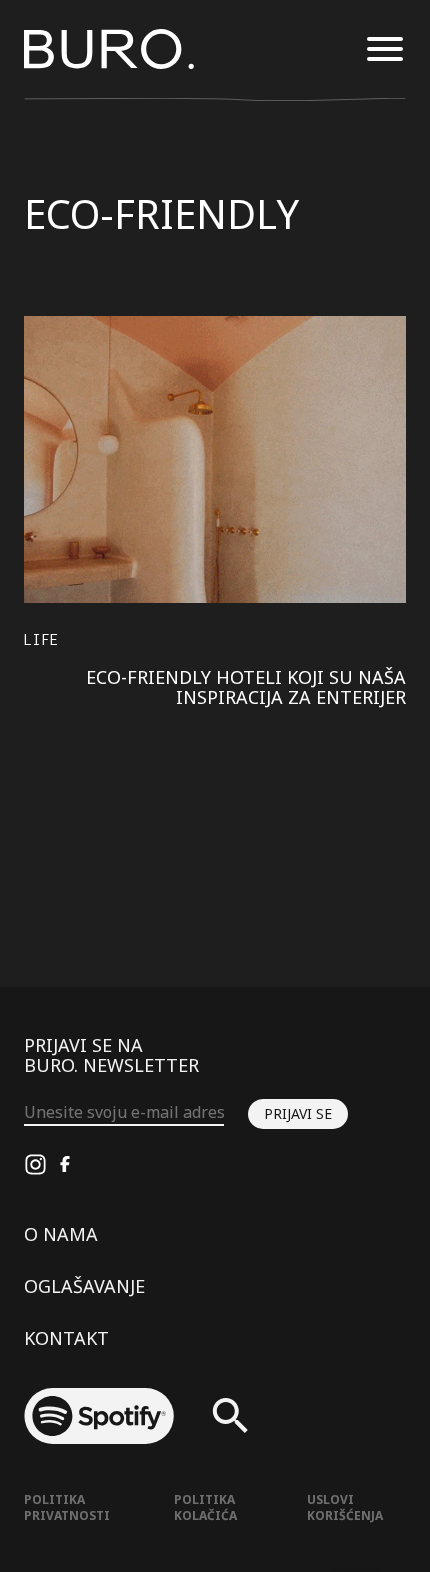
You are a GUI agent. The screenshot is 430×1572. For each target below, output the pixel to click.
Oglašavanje (84, 1286)
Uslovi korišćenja (345, 1507)
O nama (61, 1234)
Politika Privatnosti (67, 1507)
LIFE (41, 639)
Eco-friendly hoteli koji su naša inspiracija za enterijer (246, 687)
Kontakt (66, 1338)
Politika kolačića (205, 1507)
